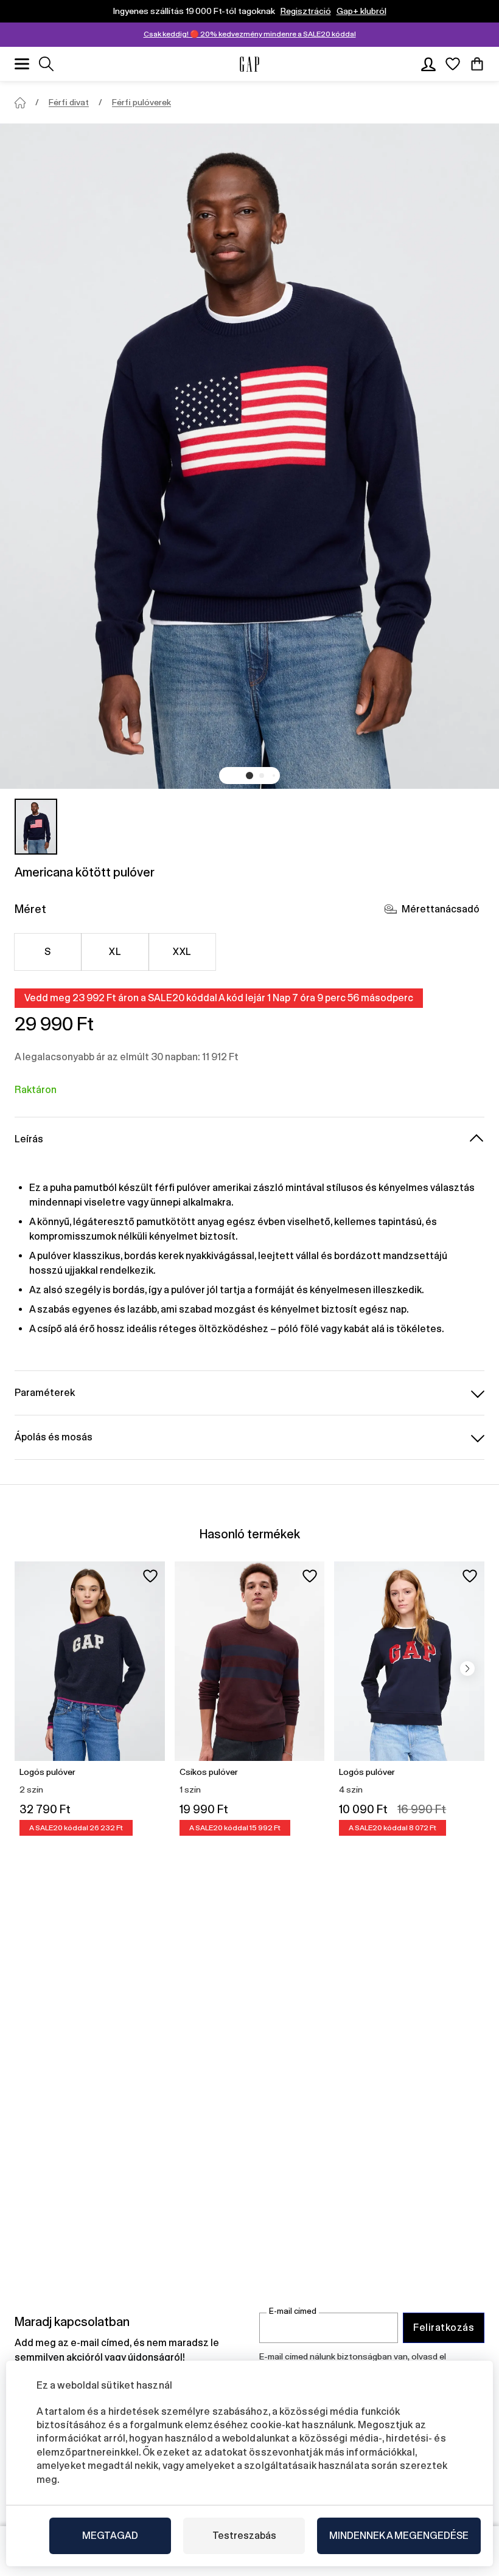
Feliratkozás (444, 2328)
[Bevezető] (20, 103)
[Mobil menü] (22, 64)
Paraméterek (45, 1393)
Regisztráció (306, 11)
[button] (249, 776)
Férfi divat (69, 102)
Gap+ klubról (361, 11)
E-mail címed (293, 2311)
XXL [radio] (182, 952)
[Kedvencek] (453, 64)
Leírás (29, 1139)
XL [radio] (115, 952)
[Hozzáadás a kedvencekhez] (150, 1576)
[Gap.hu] (249, 64)
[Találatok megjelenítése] (46, 64)
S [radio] (47, 952)
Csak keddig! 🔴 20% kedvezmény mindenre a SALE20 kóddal (250, 34)
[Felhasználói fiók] (428, 64)
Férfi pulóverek (141, 102)
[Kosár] (477, 64)
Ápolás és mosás (54, 1437)
